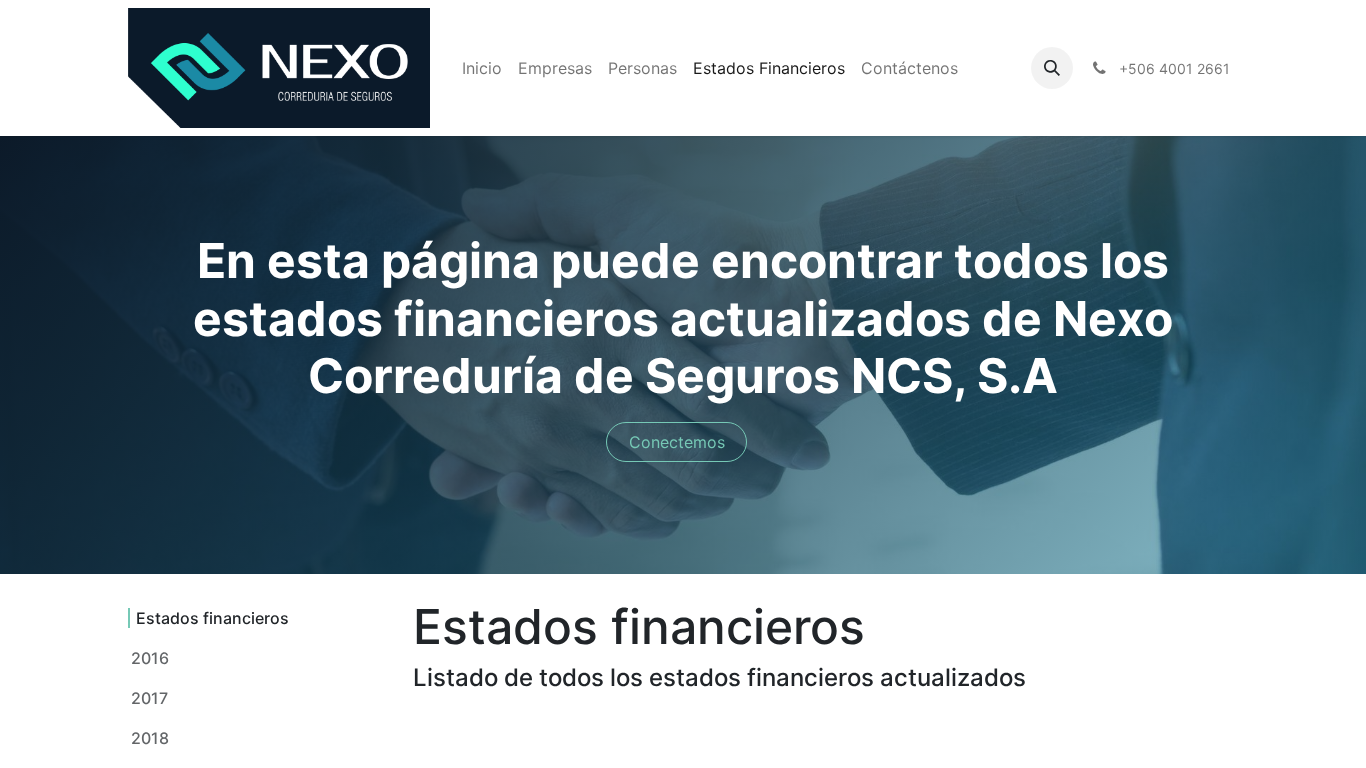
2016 (150, 658)
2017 (149, 698)
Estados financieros (212, 618)
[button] (1052, 68)
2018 (150, 738)
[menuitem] (482, 68)
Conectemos (677, 442)
